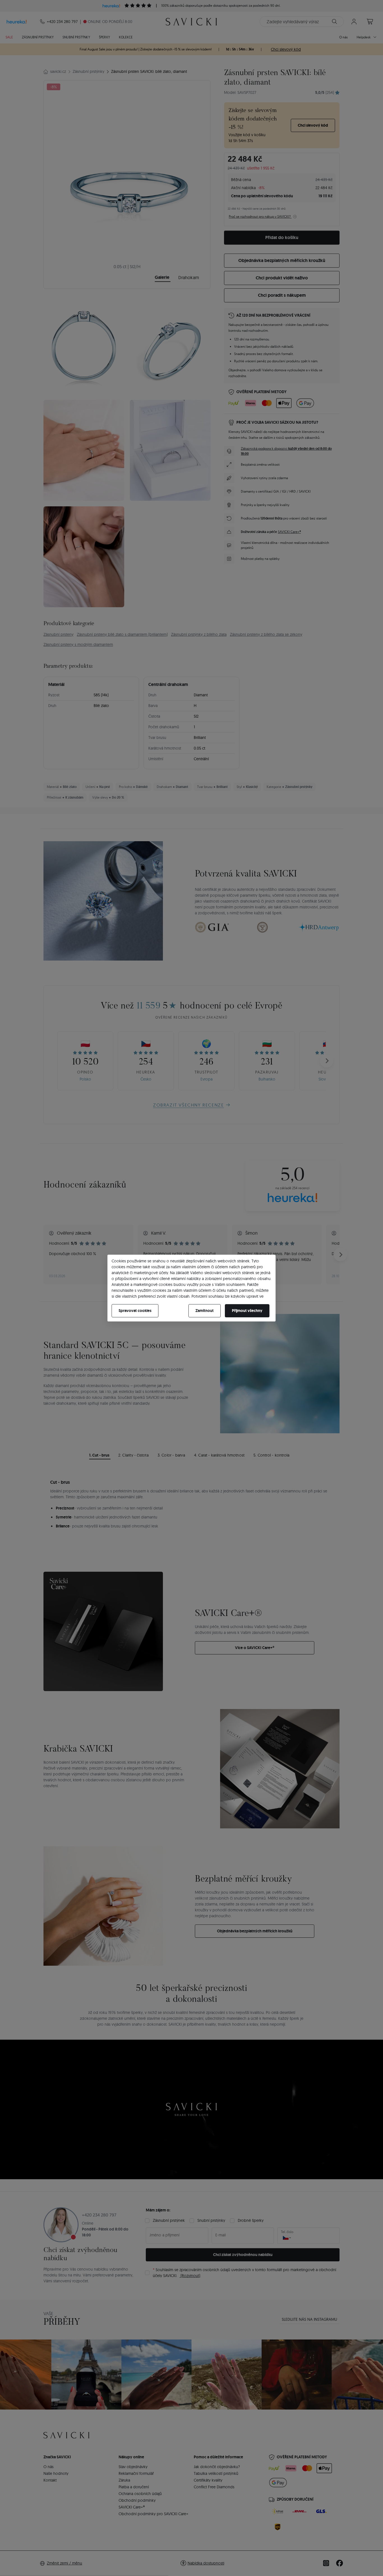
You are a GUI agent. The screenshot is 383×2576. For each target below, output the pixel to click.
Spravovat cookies (135, 1311)
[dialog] (191, 1288)
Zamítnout (205, 1311)
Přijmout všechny (247, 1311)
